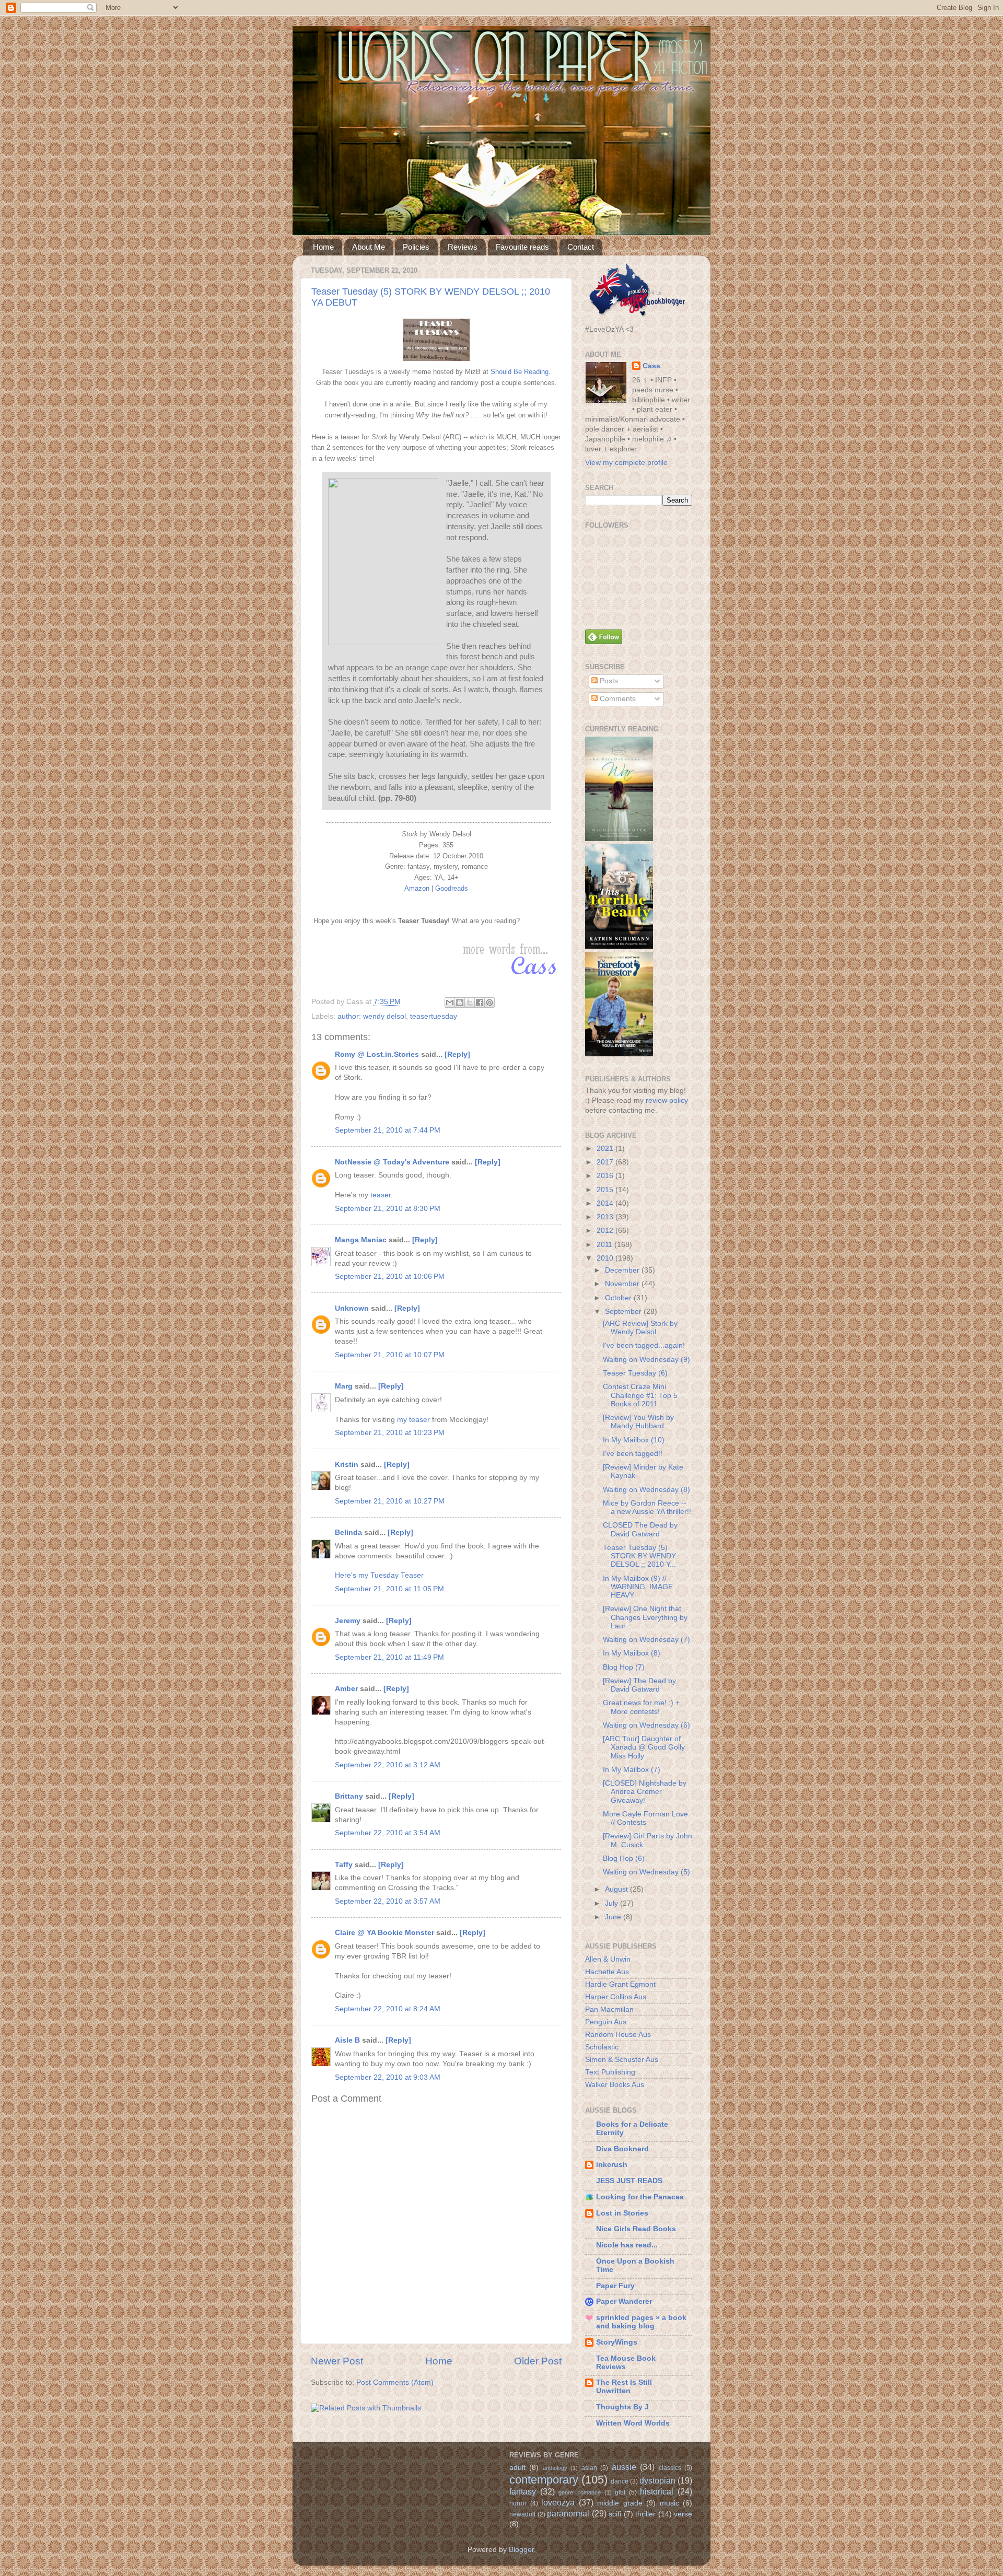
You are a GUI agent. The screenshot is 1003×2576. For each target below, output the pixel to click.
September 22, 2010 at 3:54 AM (388, 1833)
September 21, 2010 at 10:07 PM (390, 1355)
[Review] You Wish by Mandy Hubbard (638, 1422)
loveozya (558, 2502)
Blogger (521, 2550)
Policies (416, 247)
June (614, 1917)
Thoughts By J (622, 2407)
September (624, 1312)
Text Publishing (610, 2072)
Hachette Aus (607, 1972)
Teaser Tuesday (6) (635, 1373)
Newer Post (337, 2361)
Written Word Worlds (633, 2423)
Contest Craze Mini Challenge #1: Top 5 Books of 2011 (640, 1395)
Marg (344, 1386)
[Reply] (457, 1054)
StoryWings (617, 2342)
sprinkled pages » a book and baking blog (641, 2322)
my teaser (413, 1420)
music (669, 2503)
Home (323, 247)
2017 (606, 1162)
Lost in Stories (622, 2213)
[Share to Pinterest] (489, 1003)
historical (657, 2491)
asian (589, 2468)
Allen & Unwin (608, 1959)
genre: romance (580, 2492)
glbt (620, 2492)
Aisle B (347, 2040)
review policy (667, 1100)
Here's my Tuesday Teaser (379, 1575)
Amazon (417, 888)
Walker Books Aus (615, 2085)
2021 (606, 1149)
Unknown (352, 1308)
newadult (522, 2514)
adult (517, 2468)
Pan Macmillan (609, 2009)
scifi (615, 2514)
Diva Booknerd (622, 2149)
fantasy (523, 2491)
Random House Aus (618, 2035)
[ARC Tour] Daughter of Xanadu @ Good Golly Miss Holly (644, 1747)
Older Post (538, 2361)
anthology (555, 2468)
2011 (605, 1245)
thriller (645, 2514)
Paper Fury (615, 2286)
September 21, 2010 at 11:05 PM (389, 1589)
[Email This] (450, 1003)
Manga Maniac (361, 1240)
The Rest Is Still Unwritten (624, 2387)
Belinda (348, 1532)
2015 (606, 1190)
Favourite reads (522, 247)
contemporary (544, 2480)
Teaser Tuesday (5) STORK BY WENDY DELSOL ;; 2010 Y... (639, 1556)
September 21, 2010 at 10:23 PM (390, 1433)
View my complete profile (626, 463)
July (613, 1903)
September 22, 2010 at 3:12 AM (388, 1765)
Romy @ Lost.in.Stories (377, 1054)
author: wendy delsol (372, 1016)
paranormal (568, 2513)
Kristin (347, 1465)
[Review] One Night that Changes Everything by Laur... (645, 1617)
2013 (606, 1217)
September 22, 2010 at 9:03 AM (388, 2077)
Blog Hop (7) (624, 1667)
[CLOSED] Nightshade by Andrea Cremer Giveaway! (645, 1792)
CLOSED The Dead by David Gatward (640, 1529)
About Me (369, 247)
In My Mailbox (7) (632, 1770)
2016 (606, 1176)
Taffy (344, 1865)
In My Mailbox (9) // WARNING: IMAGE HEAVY (638, 1587)
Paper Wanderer (624, 2301)
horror (518, 2503)
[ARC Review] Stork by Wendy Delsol (640, 1328)
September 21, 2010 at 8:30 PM (388, 1209)
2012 (606, 1231)
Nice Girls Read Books (636, 2229)
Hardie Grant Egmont (620, 1984)
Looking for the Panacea (640, 2197)
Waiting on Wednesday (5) (646, 1872)
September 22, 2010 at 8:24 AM (388, 2009)
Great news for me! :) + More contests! (641, 1707)
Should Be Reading (520, 372)
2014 (606, 1203)
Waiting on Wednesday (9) (646, 1360)
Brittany (349, 1796)
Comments (617, 699)
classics (670, 2468)
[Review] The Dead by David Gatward (639, 1685)
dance (620, 2481)
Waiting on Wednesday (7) (646, 1640)
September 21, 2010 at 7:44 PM (388, 1130)
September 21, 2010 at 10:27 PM (390, 1501)
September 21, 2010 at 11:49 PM (389, 1657)
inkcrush (612, 2165)
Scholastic (602, 2047)
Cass (651, 366)
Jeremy (348, 1621)
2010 (606, 1258)
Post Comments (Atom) (395, 2382)
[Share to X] (470, 1003)
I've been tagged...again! (644, 1345)
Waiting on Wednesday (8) (646, 1490)
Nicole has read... (627, 2245)
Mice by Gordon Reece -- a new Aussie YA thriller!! (647, 1507)
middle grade (620, 2503)
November (623, 1284)
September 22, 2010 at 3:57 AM (388, 1901)
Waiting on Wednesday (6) (646, 1725)
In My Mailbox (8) (632, 1653)
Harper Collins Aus (616, 1997)
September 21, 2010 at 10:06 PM (390, 1277)
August (617, 1889)
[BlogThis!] (460, 1003)
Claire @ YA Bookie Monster (384, 1933)
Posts (608, 681)
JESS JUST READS (629, 2181)
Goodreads (452, 888)
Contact (581, 247)
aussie (624, 2467)
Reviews (463, 247)
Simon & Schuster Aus (622, 2060)
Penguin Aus (606, 2022)
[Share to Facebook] (480, 1003)
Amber (346, 1689)
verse (683, 2514)
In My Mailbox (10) (634, 1440)
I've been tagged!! (633, 1454)
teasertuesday (434, 1016)
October (619, 1298)
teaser (381, 1195)
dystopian (657, 2480)
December (623, 1270)
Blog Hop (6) (624, 1858)
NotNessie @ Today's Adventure (392, 1162)
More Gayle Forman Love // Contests (645, 1818)
